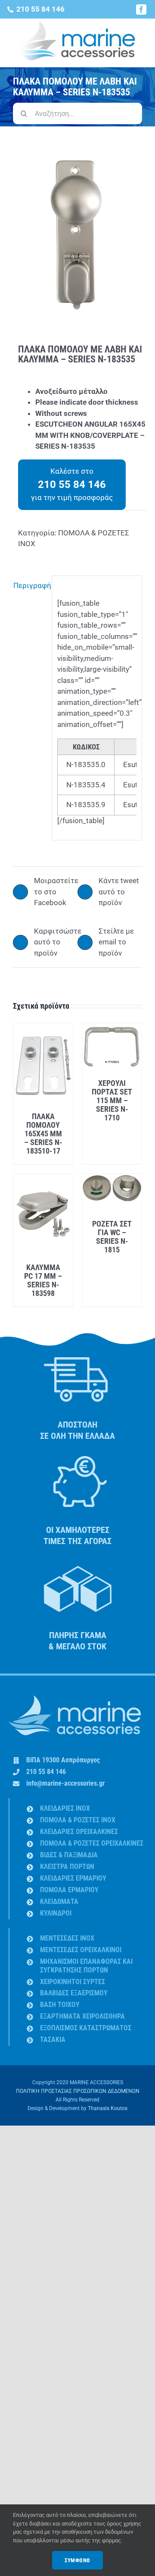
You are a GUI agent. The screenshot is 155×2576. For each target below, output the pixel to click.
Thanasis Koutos (108, 2108)
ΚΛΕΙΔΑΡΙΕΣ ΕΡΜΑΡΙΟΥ (73, 1878)
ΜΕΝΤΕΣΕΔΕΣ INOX (67, 1938)
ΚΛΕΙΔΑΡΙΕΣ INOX (65, 1808)
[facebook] (141, 9)
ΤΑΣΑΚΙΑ (53, 2040)
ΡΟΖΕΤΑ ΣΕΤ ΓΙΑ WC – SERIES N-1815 (112, 1237)
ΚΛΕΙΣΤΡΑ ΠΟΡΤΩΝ (67, 1867)
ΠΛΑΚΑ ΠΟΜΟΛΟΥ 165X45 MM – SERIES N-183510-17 (43, 1134)
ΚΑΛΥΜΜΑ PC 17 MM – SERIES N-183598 (43, 1280)
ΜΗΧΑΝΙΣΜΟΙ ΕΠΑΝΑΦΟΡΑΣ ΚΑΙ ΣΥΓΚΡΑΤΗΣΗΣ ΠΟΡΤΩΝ (86, 1966)
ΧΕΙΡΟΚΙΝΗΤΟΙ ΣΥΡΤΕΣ (73, 1982)
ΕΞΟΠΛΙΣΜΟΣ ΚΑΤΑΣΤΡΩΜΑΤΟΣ (86, 2028)
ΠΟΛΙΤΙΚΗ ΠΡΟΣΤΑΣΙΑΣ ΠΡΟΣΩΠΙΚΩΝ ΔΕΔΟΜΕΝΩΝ (78, 2091)
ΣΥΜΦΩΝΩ (77, 2560)
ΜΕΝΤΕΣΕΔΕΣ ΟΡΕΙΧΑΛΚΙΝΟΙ (81, 1950)
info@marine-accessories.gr (65, 1783)
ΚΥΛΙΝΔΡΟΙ (56, 1913)
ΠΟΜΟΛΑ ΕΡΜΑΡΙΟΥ (69, 1890)
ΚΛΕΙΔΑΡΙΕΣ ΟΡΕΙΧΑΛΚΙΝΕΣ (79, 1832)
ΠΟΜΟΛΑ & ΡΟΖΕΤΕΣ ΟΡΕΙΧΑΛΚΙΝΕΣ (92, 1843)
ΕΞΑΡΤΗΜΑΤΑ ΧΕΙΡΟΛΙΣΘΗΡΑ (82, 2016)
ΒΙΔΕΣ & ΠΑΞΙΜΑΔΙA (69, 1855)
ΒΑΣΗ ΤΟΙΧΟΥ (60, 2005)
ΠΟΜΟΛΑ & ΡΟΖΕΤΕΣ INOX (78, 1820)
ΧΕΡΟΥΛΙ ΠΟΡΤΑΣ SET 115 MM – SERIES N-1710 (112, 1100)
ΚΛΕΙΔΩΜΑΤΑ (59, 1901)
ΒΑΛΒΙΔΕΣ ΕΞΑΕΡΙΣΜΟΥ (74, 1993)
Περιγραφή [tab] (30, 585)
